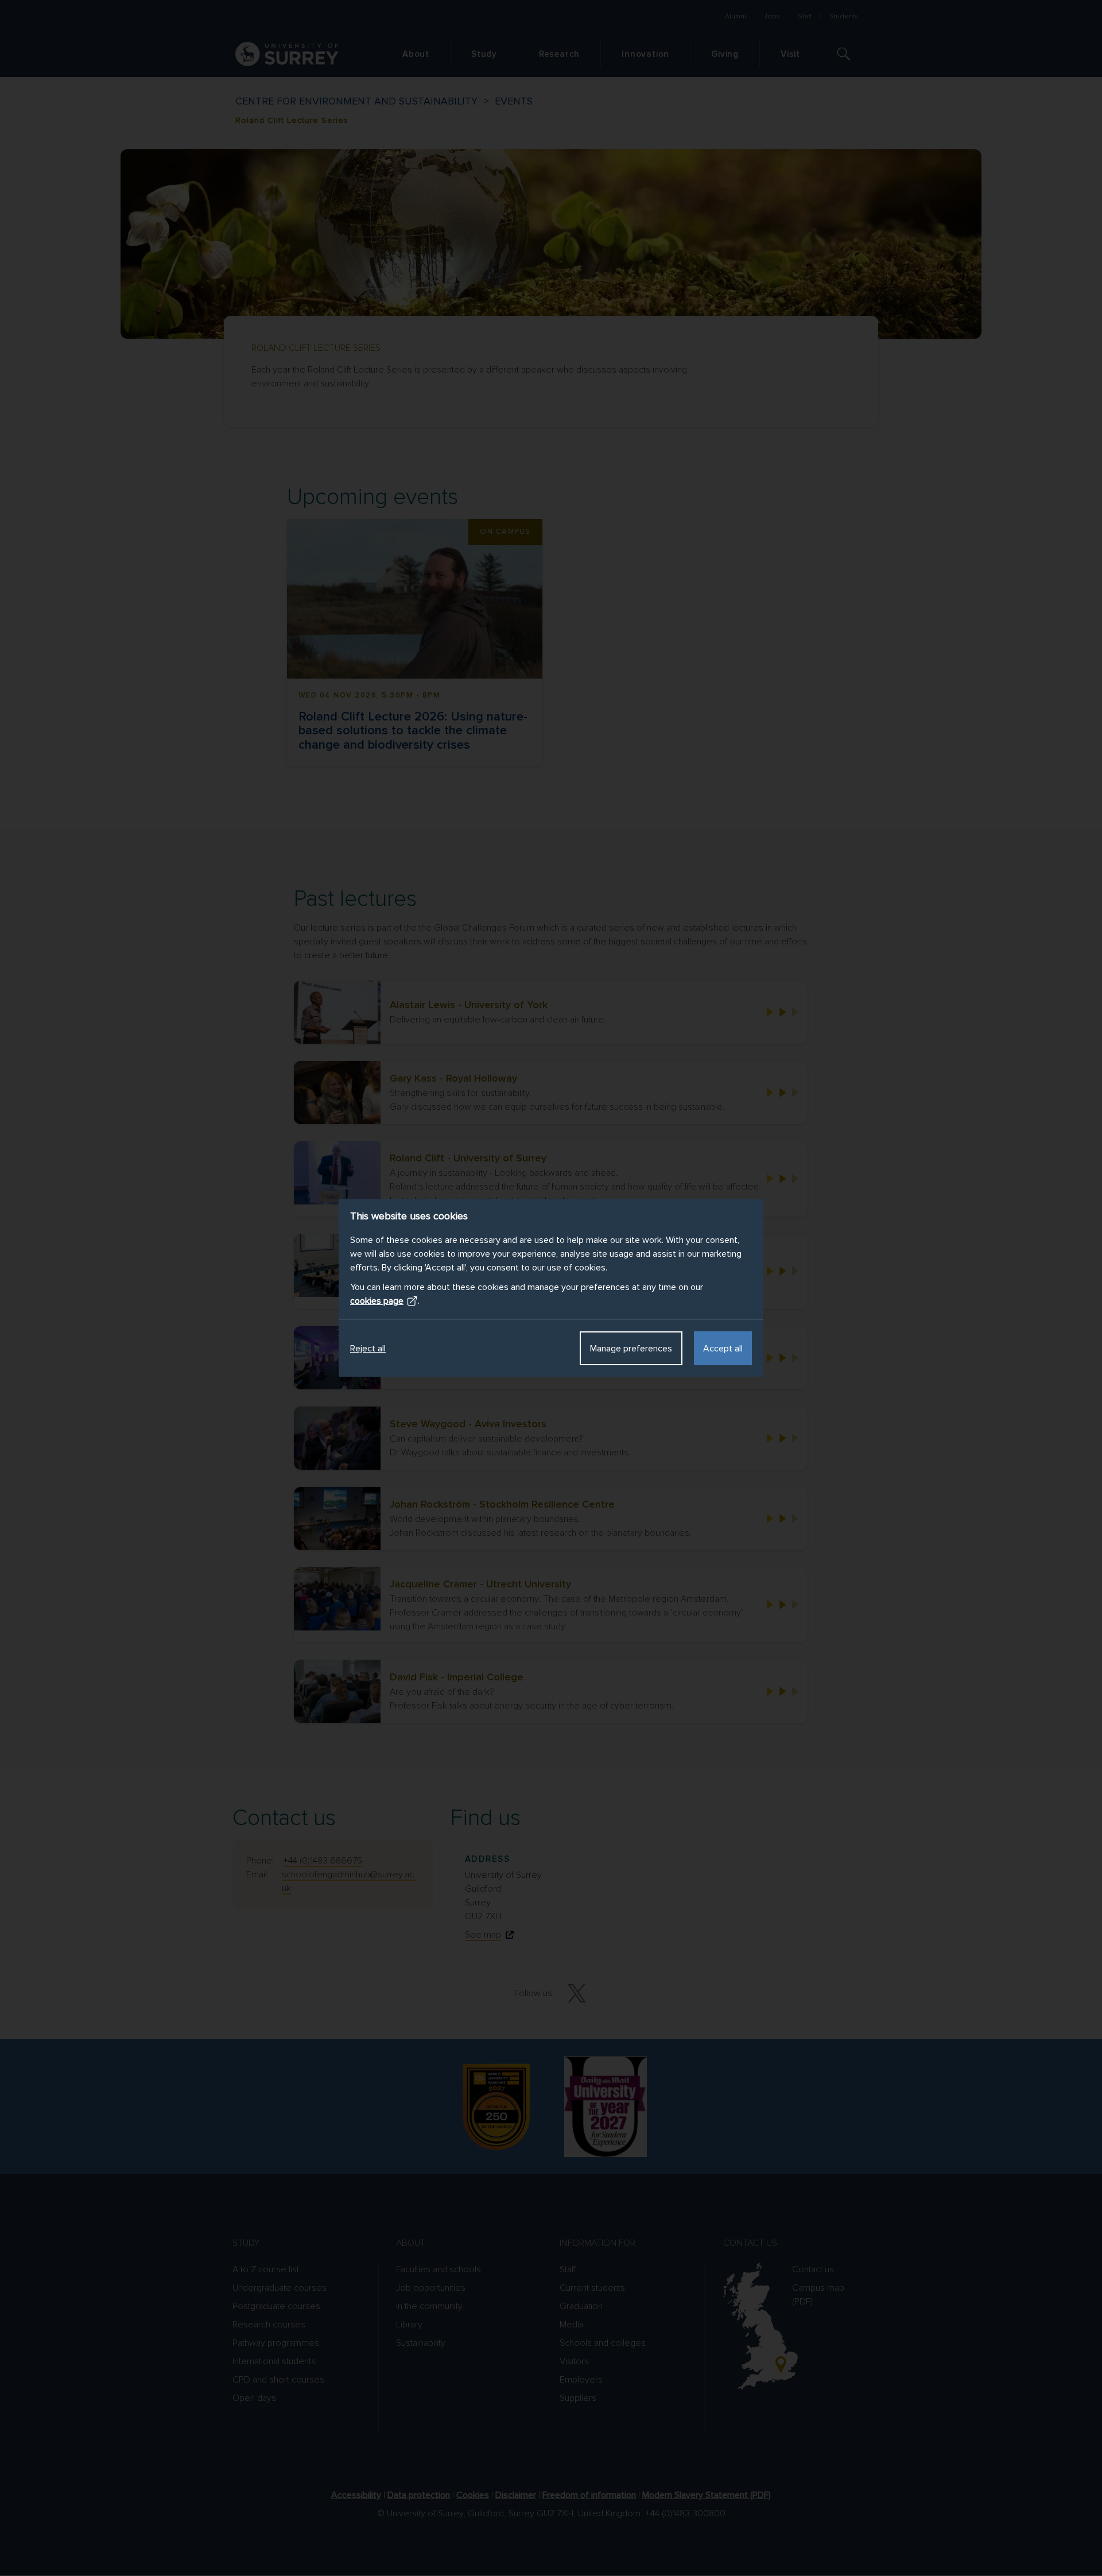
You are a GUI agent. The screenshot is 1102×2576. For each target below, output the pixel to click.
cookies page (377, 1301)
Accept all (723, 1349)
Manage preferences (631, 1349)
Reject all (368, 1349)
